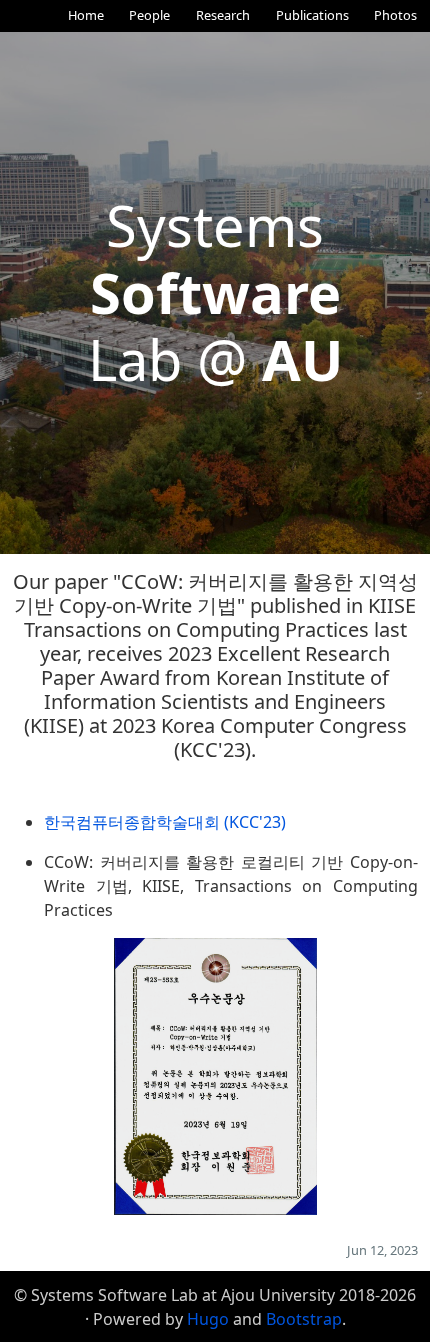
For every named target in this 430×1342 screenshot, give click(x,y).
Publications (312, 15)
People (149, 15)
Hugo (208, 1319)
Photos (395, 15)
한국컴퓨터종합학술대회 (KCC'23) (165, 822)
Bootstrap (304, 1319)
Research (223, 15)
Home (86, 15)
